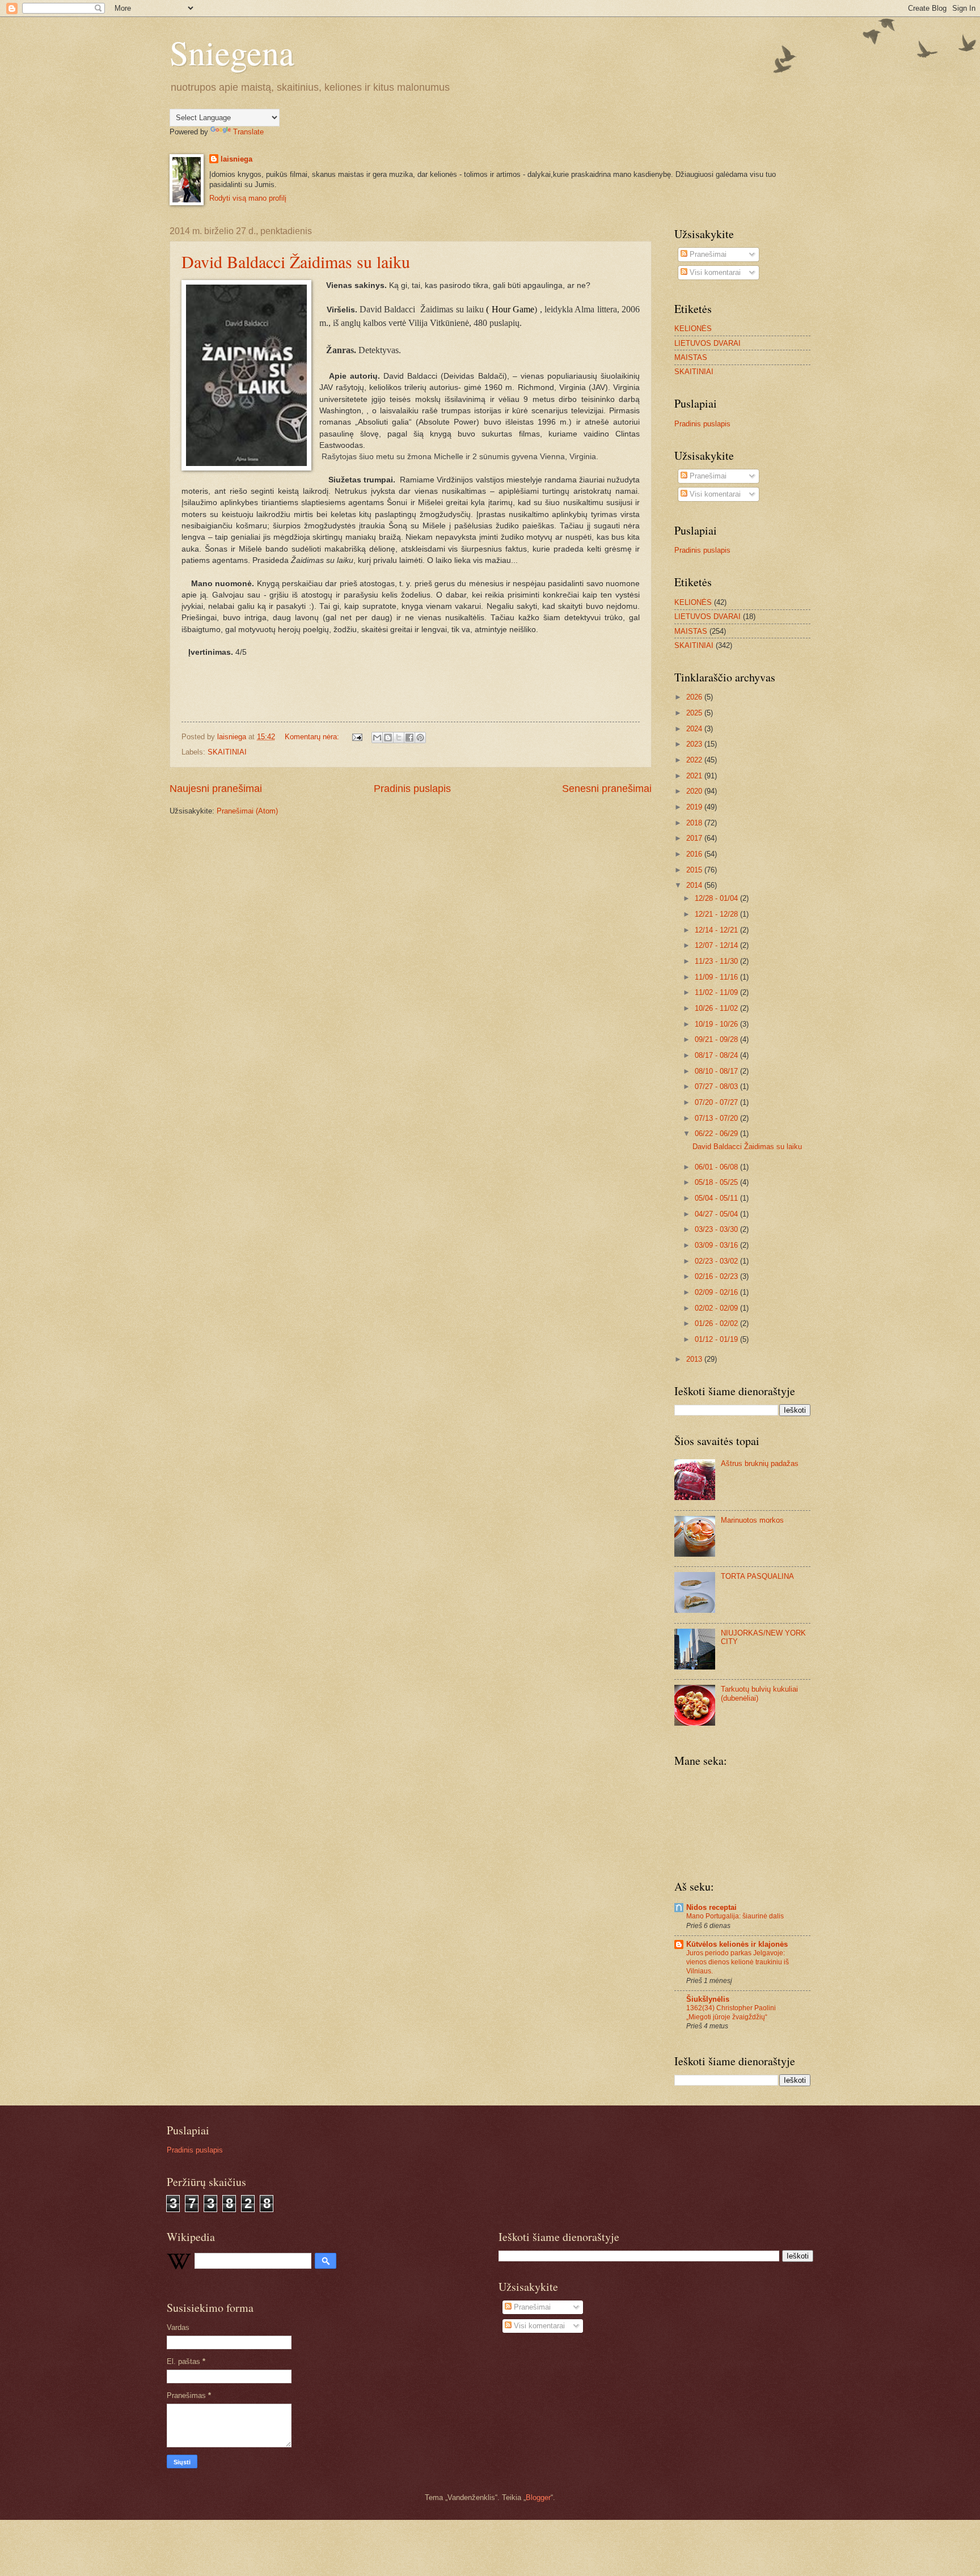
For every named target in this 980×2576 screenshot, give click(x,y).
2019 (695, 807)
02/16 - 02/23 (717, 1276)
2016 (695, 854)
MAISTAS (691, 357)
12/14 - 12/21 (717, 930)
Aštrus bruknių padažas (760, 1463)
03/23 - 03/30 (717, 1229)
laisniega (236, 159)
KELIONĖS (693, 329)
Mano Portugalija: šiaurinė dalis (735, 1916)
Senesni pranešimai (607, 789)
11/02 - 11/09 (717, 992)
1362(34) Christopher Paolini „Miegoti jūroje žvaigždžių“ (731, 2012)
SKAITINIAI (227, 752)
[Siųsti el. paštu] (377, 738)
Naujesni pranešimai (216, 789)
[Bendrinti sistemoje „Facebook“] (409, 738)
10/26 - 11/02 (717, 1008)
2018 (695, 823)
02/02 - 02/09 (717, 1308)
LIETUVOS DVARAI (707, 343)
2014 (695, 885)
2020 (695, 791)
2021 (695, 776)
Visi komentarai (714, 272)
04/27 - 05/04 (717, 1214)
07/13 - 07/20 (717, 1118)
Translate (248, 132)
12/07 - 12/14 (717, 945)
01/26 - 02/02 (717, 1323)
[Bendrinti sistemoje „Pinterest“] (420, 738)
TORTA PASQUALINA (757, 1576)
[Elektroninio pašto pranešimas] (357, 737)
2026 (695, 697)
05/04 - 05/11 (717, 1198)
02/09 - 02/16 (717, 1292)
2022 (695, 760)
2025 (695, 713)
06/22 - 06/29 (717, 1134)
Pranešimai (707, 254)
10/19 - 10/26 (717, 1024)
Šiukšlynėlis (708, 1999)
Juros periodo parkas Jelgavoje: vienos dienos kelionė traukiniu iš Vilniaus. (738, 1962)
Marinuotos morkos (752, 1520)
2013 (695, 1359)
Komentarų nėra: (313, 737)
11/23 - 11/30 (717, 961)
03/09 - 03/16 (717, 1245)
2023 (695, 744)
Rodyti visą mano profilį (248, 198)
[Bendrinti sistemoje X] (399, 738)
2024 (695, 729)
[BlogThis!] (388, 738)
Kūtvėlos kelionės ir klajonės (737, 1944)
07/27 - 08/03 (717, 1086)
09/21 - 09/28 (717, 1039)
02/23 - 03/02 (717, 1261)
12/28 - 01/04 (717, 898)
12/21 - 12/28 (717, 914)
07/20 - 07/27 (717, 1102)
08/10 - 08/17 (717, 1071)
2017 (695, 838)
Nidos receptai (711, 1907)
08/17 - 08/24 (717, 1055)
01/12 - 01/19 (717, 1339)
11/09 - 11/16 (717, 977)
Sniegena (232, 52)
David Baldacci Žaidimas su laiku (296, 261)
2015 (695, 870)
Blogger (538, 2497)
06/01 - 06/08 (717, 1167)
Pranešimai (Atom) (247, 811)
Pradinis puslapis (412, 789)
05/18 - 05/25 (717, 1182)
